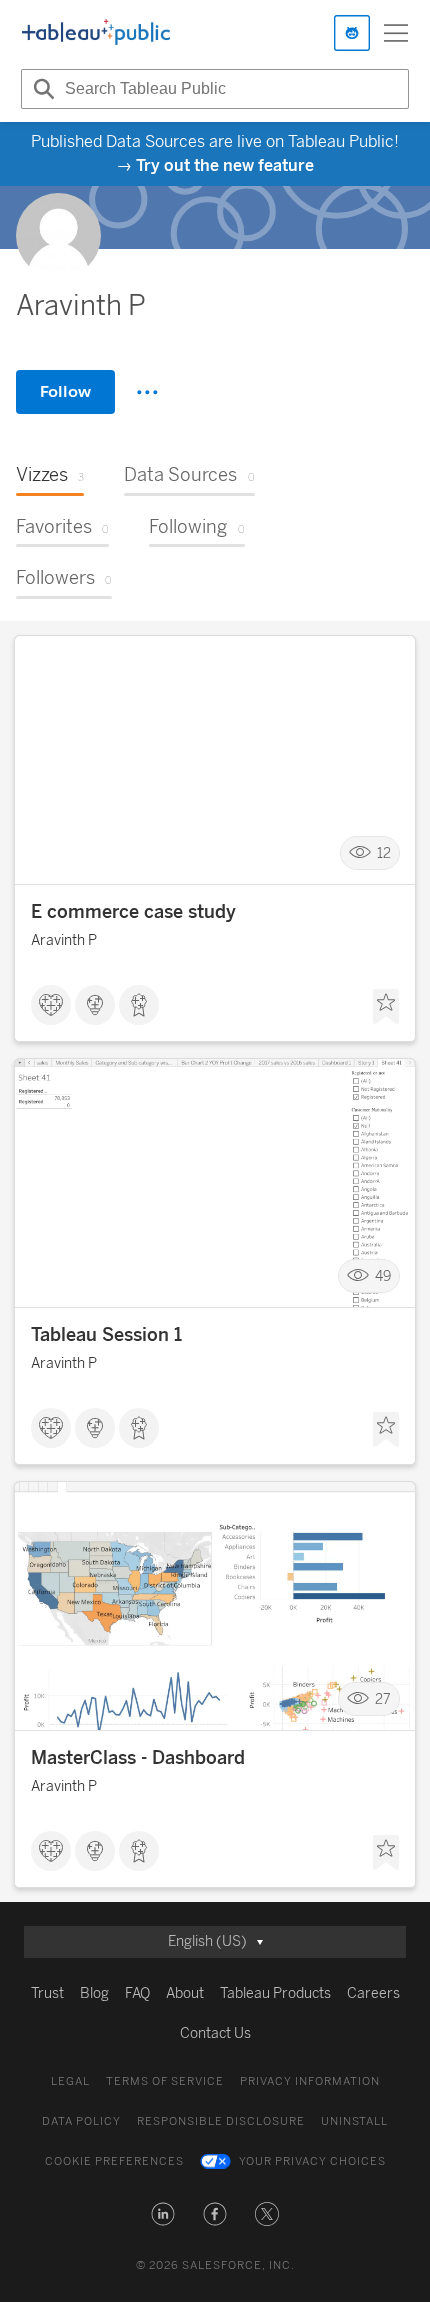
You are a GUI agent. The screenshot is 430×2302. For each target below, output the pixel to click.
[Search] (41, 89)
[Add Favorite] (386, 1007)
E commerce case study (133, 912)
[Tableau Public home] (96, 33)
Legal (70, 2081)
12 (384, 853)
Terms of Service (165, 2081)
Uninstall (354, 2121)
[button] (163, 2214)
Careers (373, 1993)
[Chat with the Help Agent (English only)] (352, 33)
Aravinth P (64, 940)
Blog (94, 1993)
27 (383, 1699)
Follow (65, 391)
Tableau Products (275, 1993)
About (185, 1993)
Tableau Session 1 (106, 1335)
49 (383, 1276)
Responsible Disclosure (221, 2121)
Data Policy (81, 2121)
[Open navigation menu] (396, 33)
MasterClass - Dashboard (138, 1758)
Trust (47, 1993)
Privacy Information (310, 2081)
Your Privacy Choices (312, 2161)
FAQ (137, 1993)
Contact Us (215, 2033)
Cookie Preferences (114, 2161)
